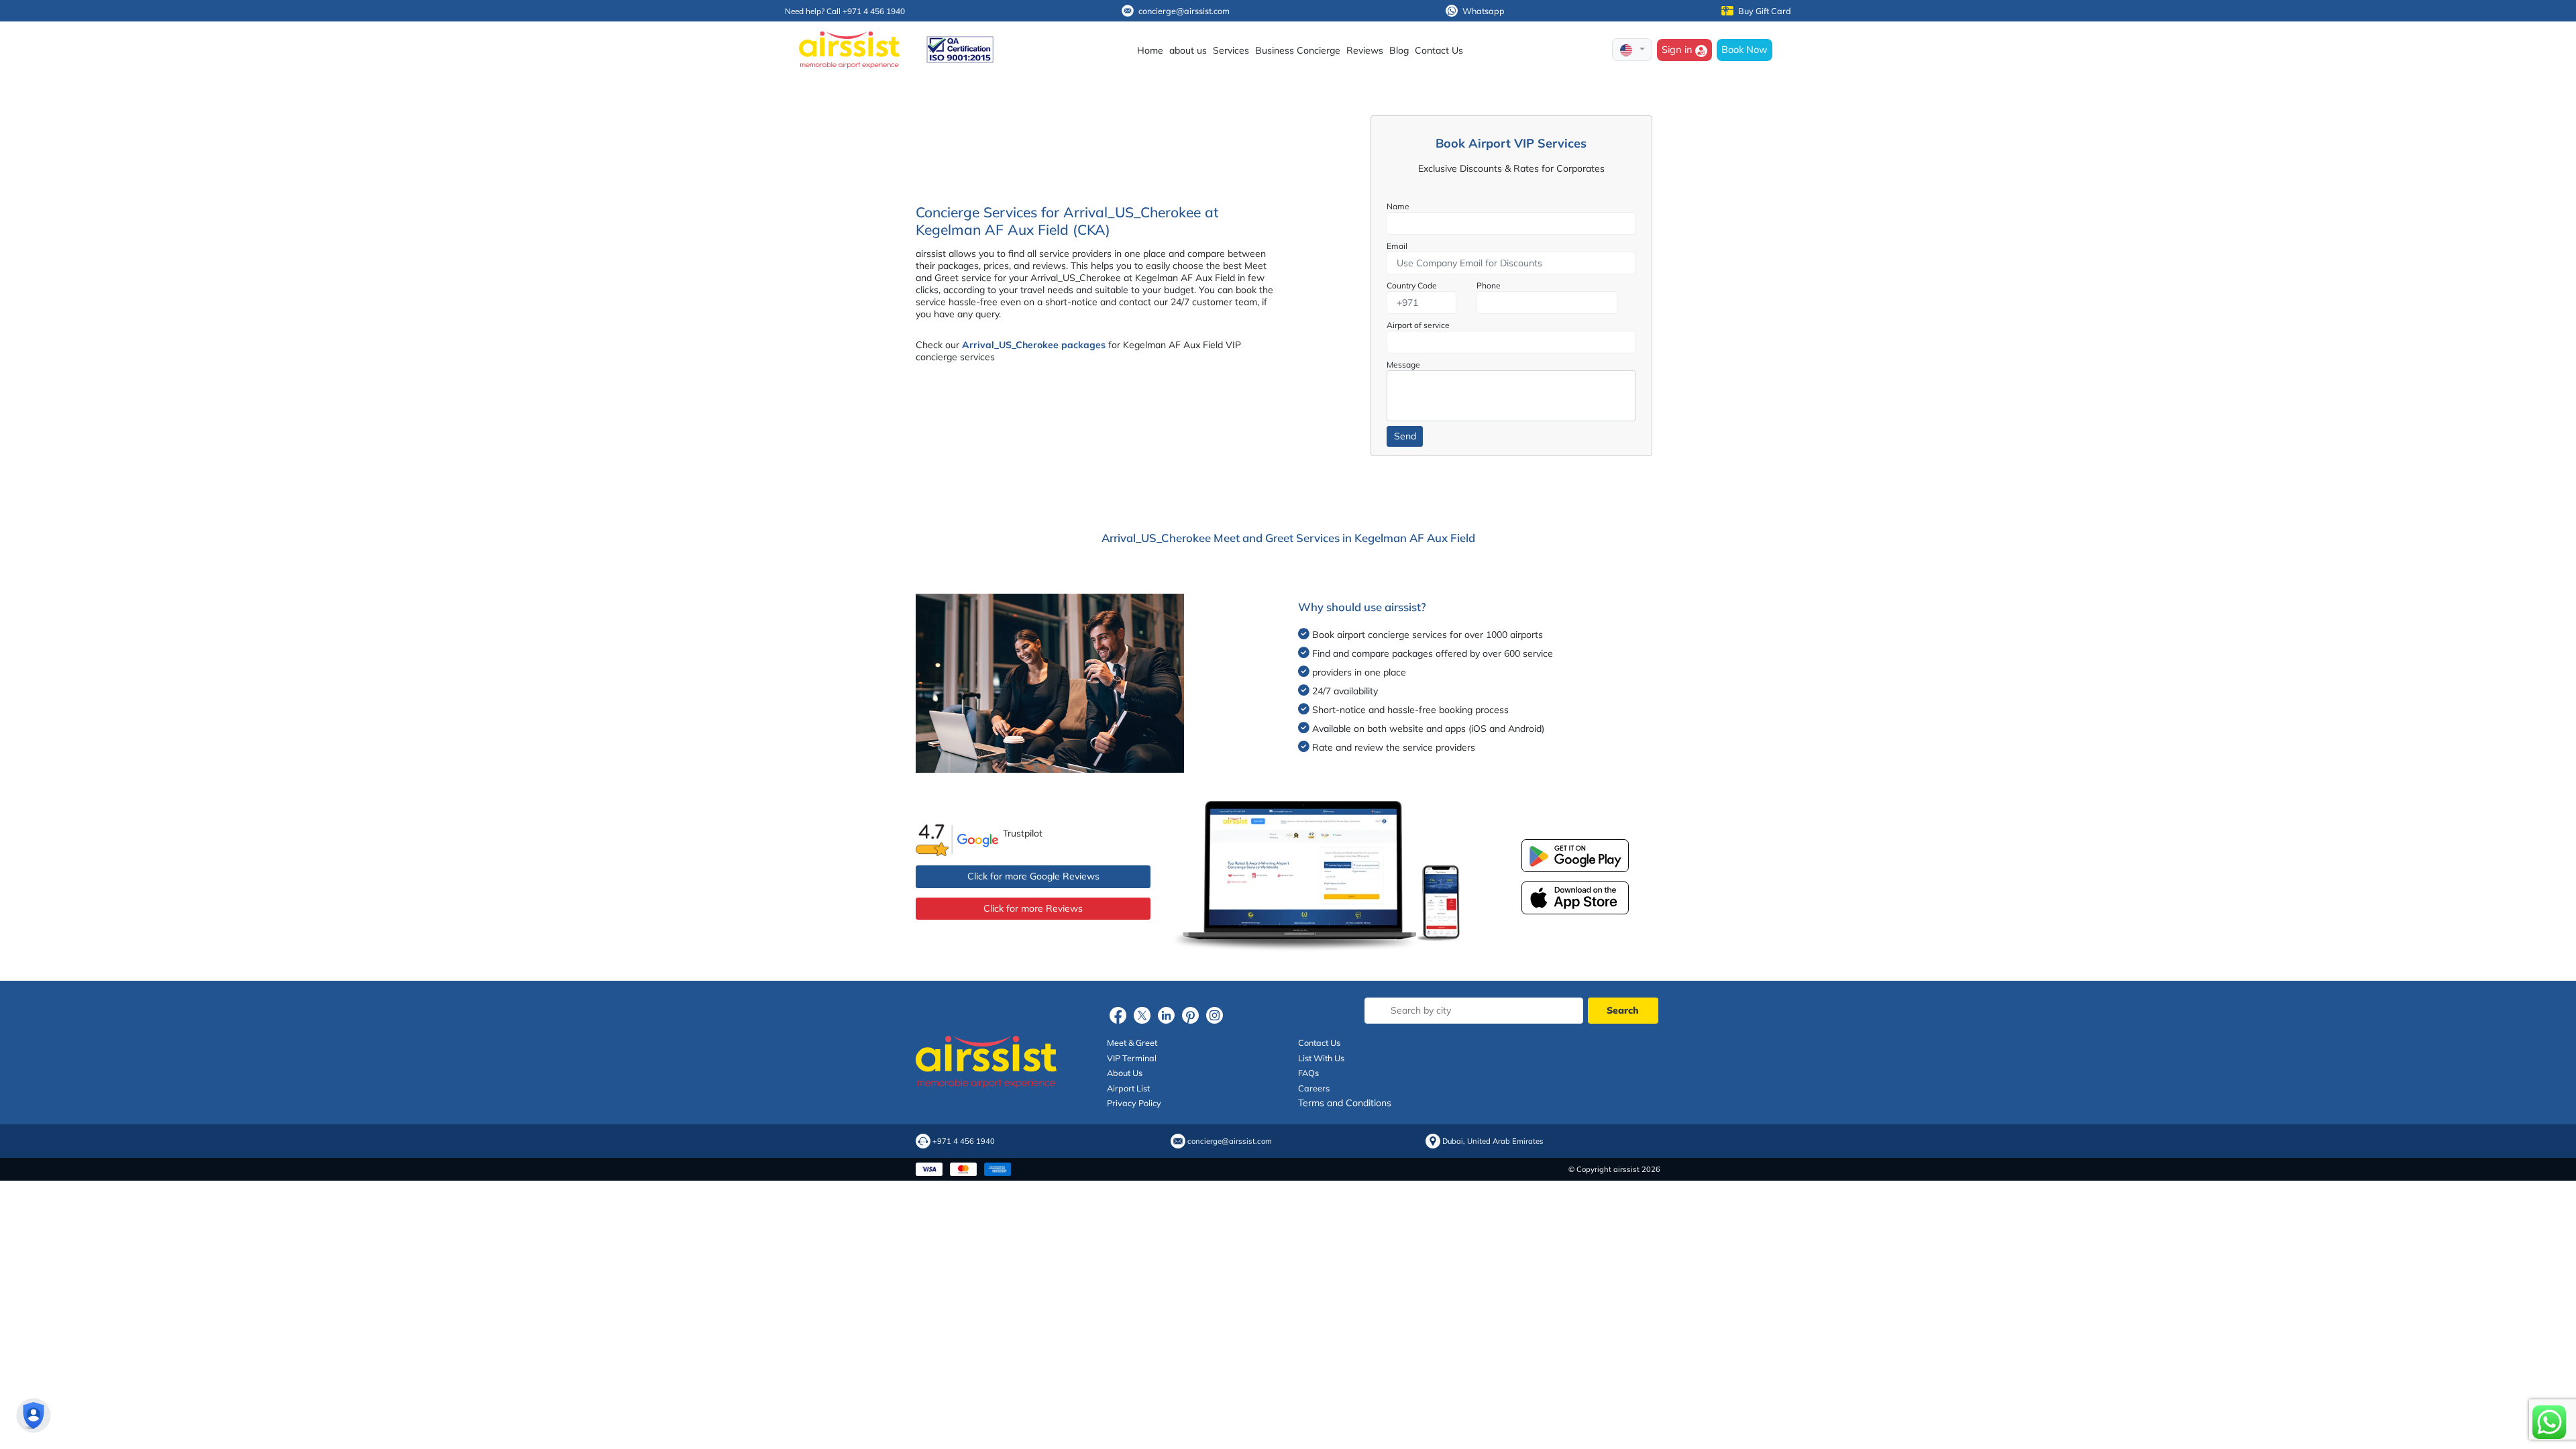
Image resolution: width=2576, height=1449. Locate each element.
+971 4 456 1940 (964, 1141)
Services (1231, 50)
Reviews (1365, 50)
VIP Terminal (1132, 1058)
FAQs (1308, 1073)
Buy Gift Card (1765, 11)
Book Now (1745, 49)
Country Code (1412, 285)
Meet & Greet (1132, 1042)
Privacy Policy (1134, 1103)
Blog (1399, 50)
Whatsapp (1484, 11)
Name (1398, 206)
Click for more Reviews (1033, 908)
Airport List (1128, 1088)
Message (1403, 365)
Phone (1489, 285)
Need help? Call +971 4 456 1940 (845, 11)
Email (1397, 246)
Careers (1314, 1088)
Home (1150, 50)
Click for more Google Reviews (1033, 876)
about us (1188, 50)
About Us (1125, 1073)
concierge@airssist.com (1184, 11)
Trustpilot (1023, 833)
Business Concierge (1298, 50)
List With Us (1321, 1058)
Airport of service (1418, 325)
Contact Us (1439, 50)
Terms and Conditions (1345, 1103)
